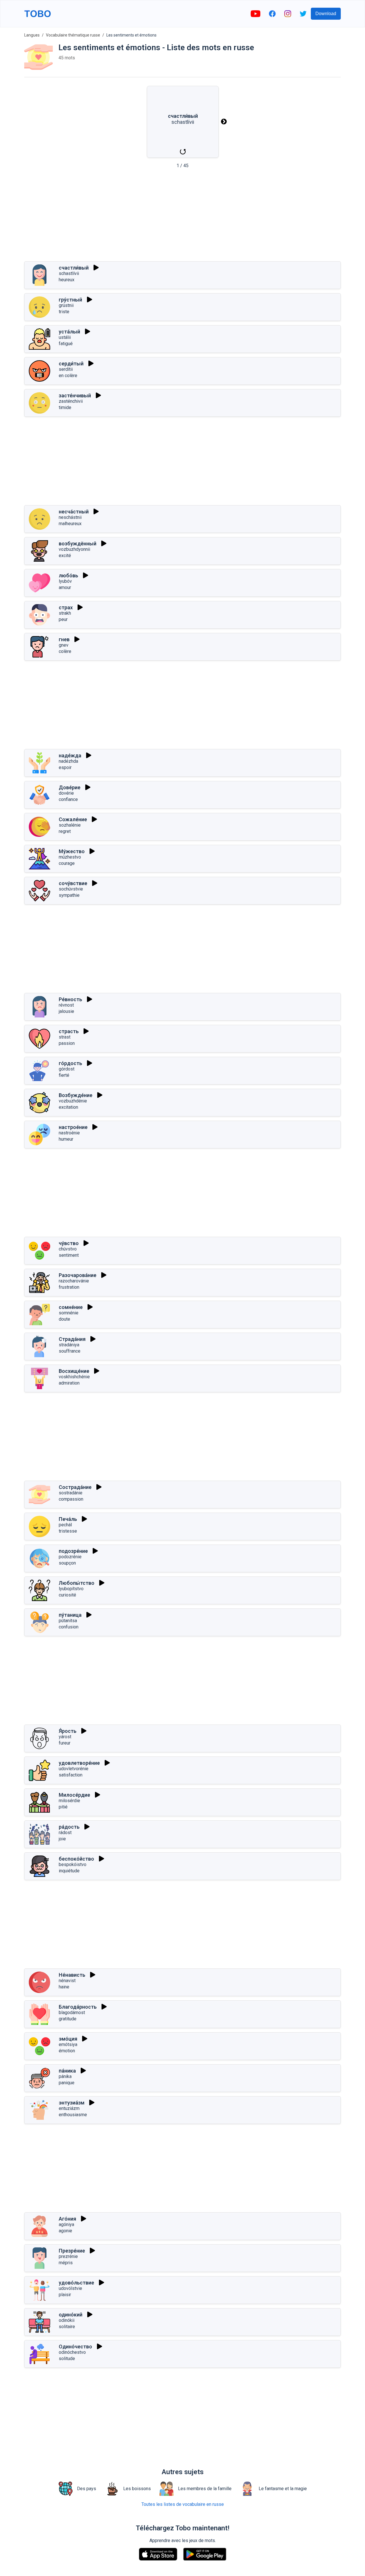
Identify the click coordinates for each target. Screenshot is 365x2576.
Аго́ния (67, 2219)
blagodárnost (72, 2013)
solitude (67, 2359)
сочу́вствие (73, 883)
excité (65, 556)
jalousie (66, 1011)
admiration (69, 1383)
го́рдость (70, 1063)
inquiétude (69, 1871)
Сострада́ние (75, 1487)
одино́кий (71, 2315)
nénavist (67, 1981)
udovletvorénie (74, 1769)
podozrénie (70, 1557)
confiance (68, 799)
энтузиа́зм (72, 2103)
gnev (64, 645)
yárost (65, 1737)
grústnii (66, 305)
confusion (69, 1627)
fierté (64, 1075)
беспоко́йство (76, 1859)
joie (62, 1839)
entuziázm (69, 2108)
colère (65, 651)
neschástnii (70, 517)
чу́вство (69, 1243)
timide (65, 407)
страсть (69, 1031)
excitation (68, 1107)
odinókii (67, 2320)
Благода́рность (78, 2007)
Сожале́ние (73, 819)
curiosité (67, 1595)
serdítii (66, 369)
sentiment (69, 1255)
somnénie (69, 1313)
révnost (66, 1005)
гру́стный (70, 300)
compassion (71, 1499)
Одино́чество (75, 2347)
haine (64, 1987)
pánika (65, 2076)
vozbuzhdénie (73, 1101)
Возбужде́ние (76, 1095)
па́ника (67, 2071)
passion (67, 1043)
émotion (67, 2051)
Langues (32, 35)
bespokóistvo (73, 1864)
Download (326, 14)
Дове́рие (70, 787)
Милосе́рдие (74, 1795)
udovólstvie (70, 2288)
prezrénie (68, 2256)
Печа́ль (68, 1519)
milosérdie (69, 1801)
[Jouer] (96, 268)
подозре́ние (73, 1551)
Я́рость (68, 1731)
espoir (65, 767)
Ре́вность (70, 999)
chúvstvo (68, 1249)
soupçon (67, 1563)
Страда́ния (72, 1339)
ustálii (65, 337)
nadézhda (68, 761)
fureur (65, 1743)
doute (64, 1319)
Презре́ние (72, 2251)
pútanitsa (68, 1621)
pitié (63, 1807)
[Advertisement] (182, 217)
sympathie (69, 895)
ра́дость (69, 1827)
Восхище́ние (74, 1371)
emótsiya (68, 2044)
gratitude (68, 2019)
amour (65, 587)
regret (65, 831)
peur (63, 619)
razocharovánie (74, 1281)
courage (67, 863)
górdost (67, 1069)
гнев (64, 639)
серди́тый (71, 364)
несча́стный (74, 512)
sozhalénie (70, 825)
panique (67, 2083)
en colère (68, 376)
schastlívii (69, 273)
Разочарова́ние (78, 1275)
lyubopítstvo (71, 1589)
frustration (69, 1287)
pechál (65, 1525)
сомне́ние (71, 1307)
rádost (65, 1833)
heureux (67, 280)
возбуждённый (78, 544)
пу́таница (70, 1615)
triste (64, 312)
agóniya (66, 2224)
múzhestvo (70, 857)
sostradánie (71, 1493)
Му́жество (72, 851)
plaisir (65, 2295)
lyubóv (65, 581)
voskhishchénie (74, 1377)
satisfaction (71, 1775)
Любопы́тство (77, 1583)
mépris (66, 2263)
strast (65, 1037)
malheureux (70, 524)
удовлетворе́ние (79, 1763)
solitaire (67, 2327)
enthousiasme (73, 2115)
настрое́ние (73, 1127)
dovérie (66, 793)
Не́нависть (72, 1975)
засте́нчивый (75, 395)
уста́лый (69, 332)
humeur (66, 1139)
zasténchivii (71, 401)
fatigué (66, 344)
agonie (65, 2231)
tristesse (68, 1531)
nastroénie (69, 1133)
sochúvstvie (71, 889)
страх (66, 607)
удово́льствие (76, 2283)
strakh (65, 613)
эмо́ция (68, 2039)
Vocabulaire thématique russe (73, 35)
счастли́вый (74, 268)
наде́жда (70, 755)
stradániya (69, 1345)
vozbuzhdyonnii (74, 549)
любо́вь (68, 575)
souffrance (70, 1351)
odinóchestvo (72, 2352)
